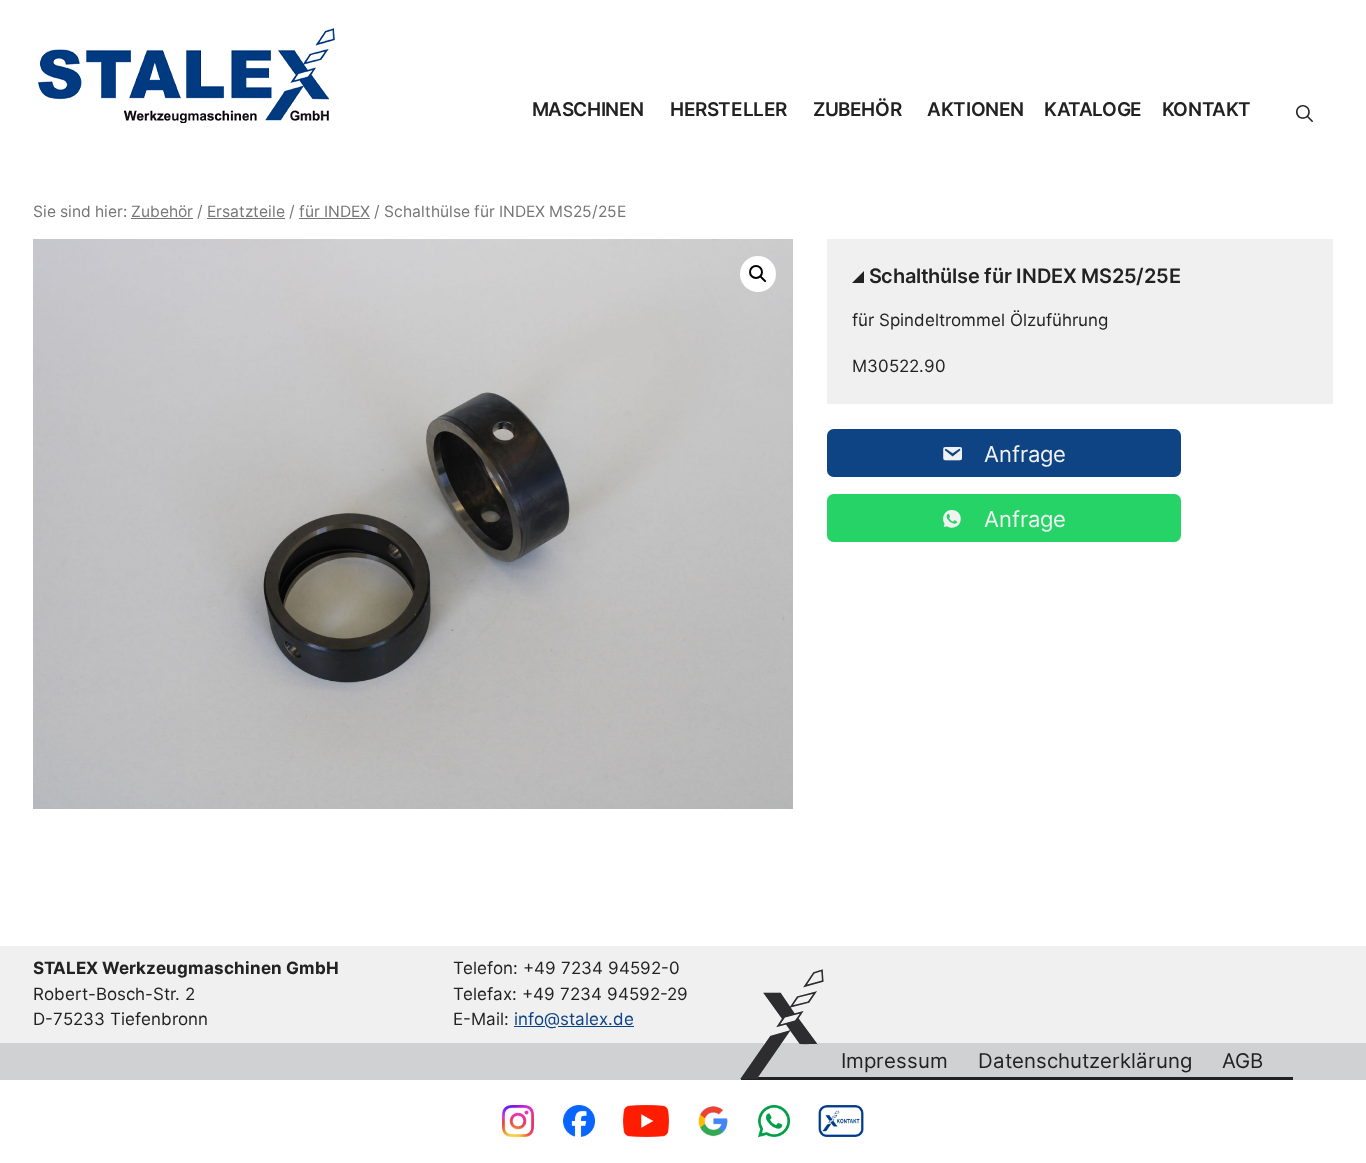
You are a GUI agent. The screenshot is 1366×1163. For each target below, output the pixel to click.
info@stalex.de (574, 1019)
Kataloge (1093, 109)
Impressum (894, 1061)
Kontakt (1206, 109)
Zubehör (857, 109)
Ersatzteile (246, 211)
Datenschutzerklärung (1085, 1061)
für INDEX (334, 211)
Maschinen (588, 109)
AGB (1242, 1061)
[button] (1304, 114)
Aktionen (975, 109)
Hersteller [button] (728, 109)
